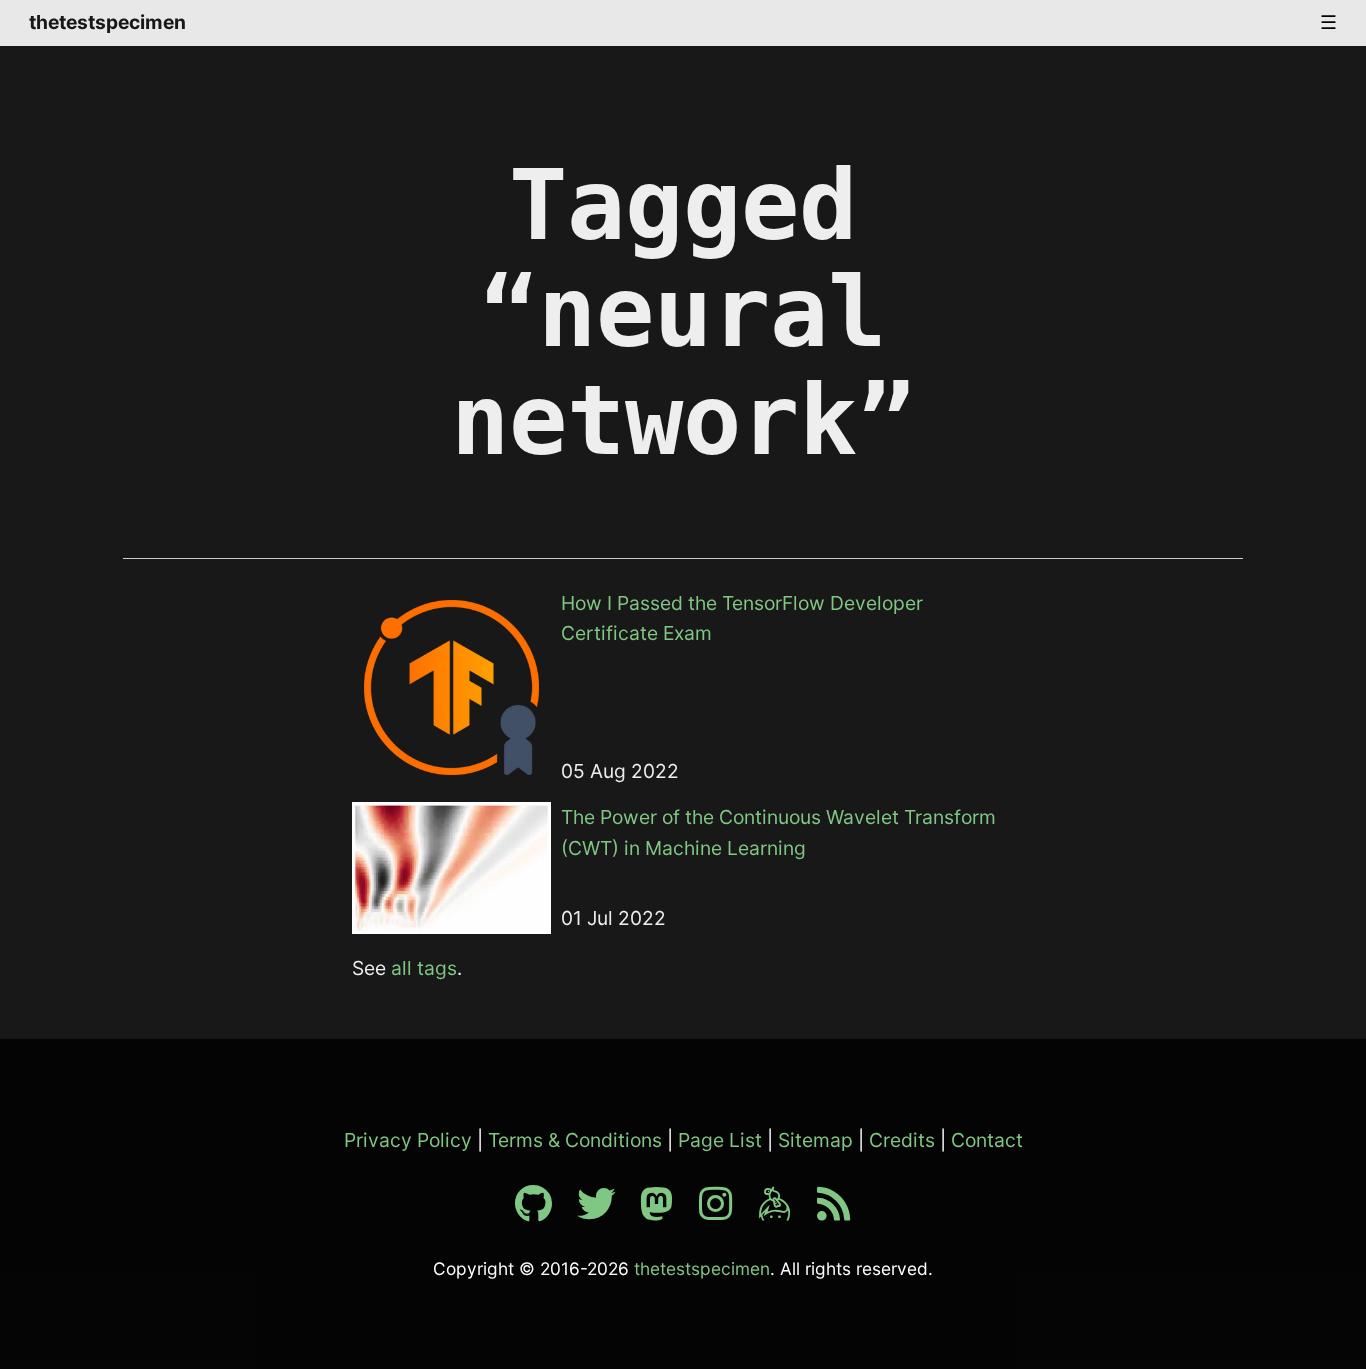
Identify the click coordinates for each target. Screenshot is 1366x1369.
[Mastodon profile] (667, 1211)
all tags (424, 968)
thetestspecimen (107, 22)
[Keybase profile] (785, 1211)
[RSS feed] (834, 1211)
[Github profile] (543, 1211)
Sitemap (815, 1140)
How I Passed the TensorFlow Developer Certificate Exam (742, 618)
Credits (902, 1140)
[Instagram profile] (726, 1211)
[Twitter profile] (606, 1211)
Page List (720, 1140)
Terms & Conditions (575, 1140)
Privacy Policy (408, 1140)
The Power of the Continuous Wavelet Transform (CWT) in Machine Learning (778, 832)
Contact (987, 1140)
